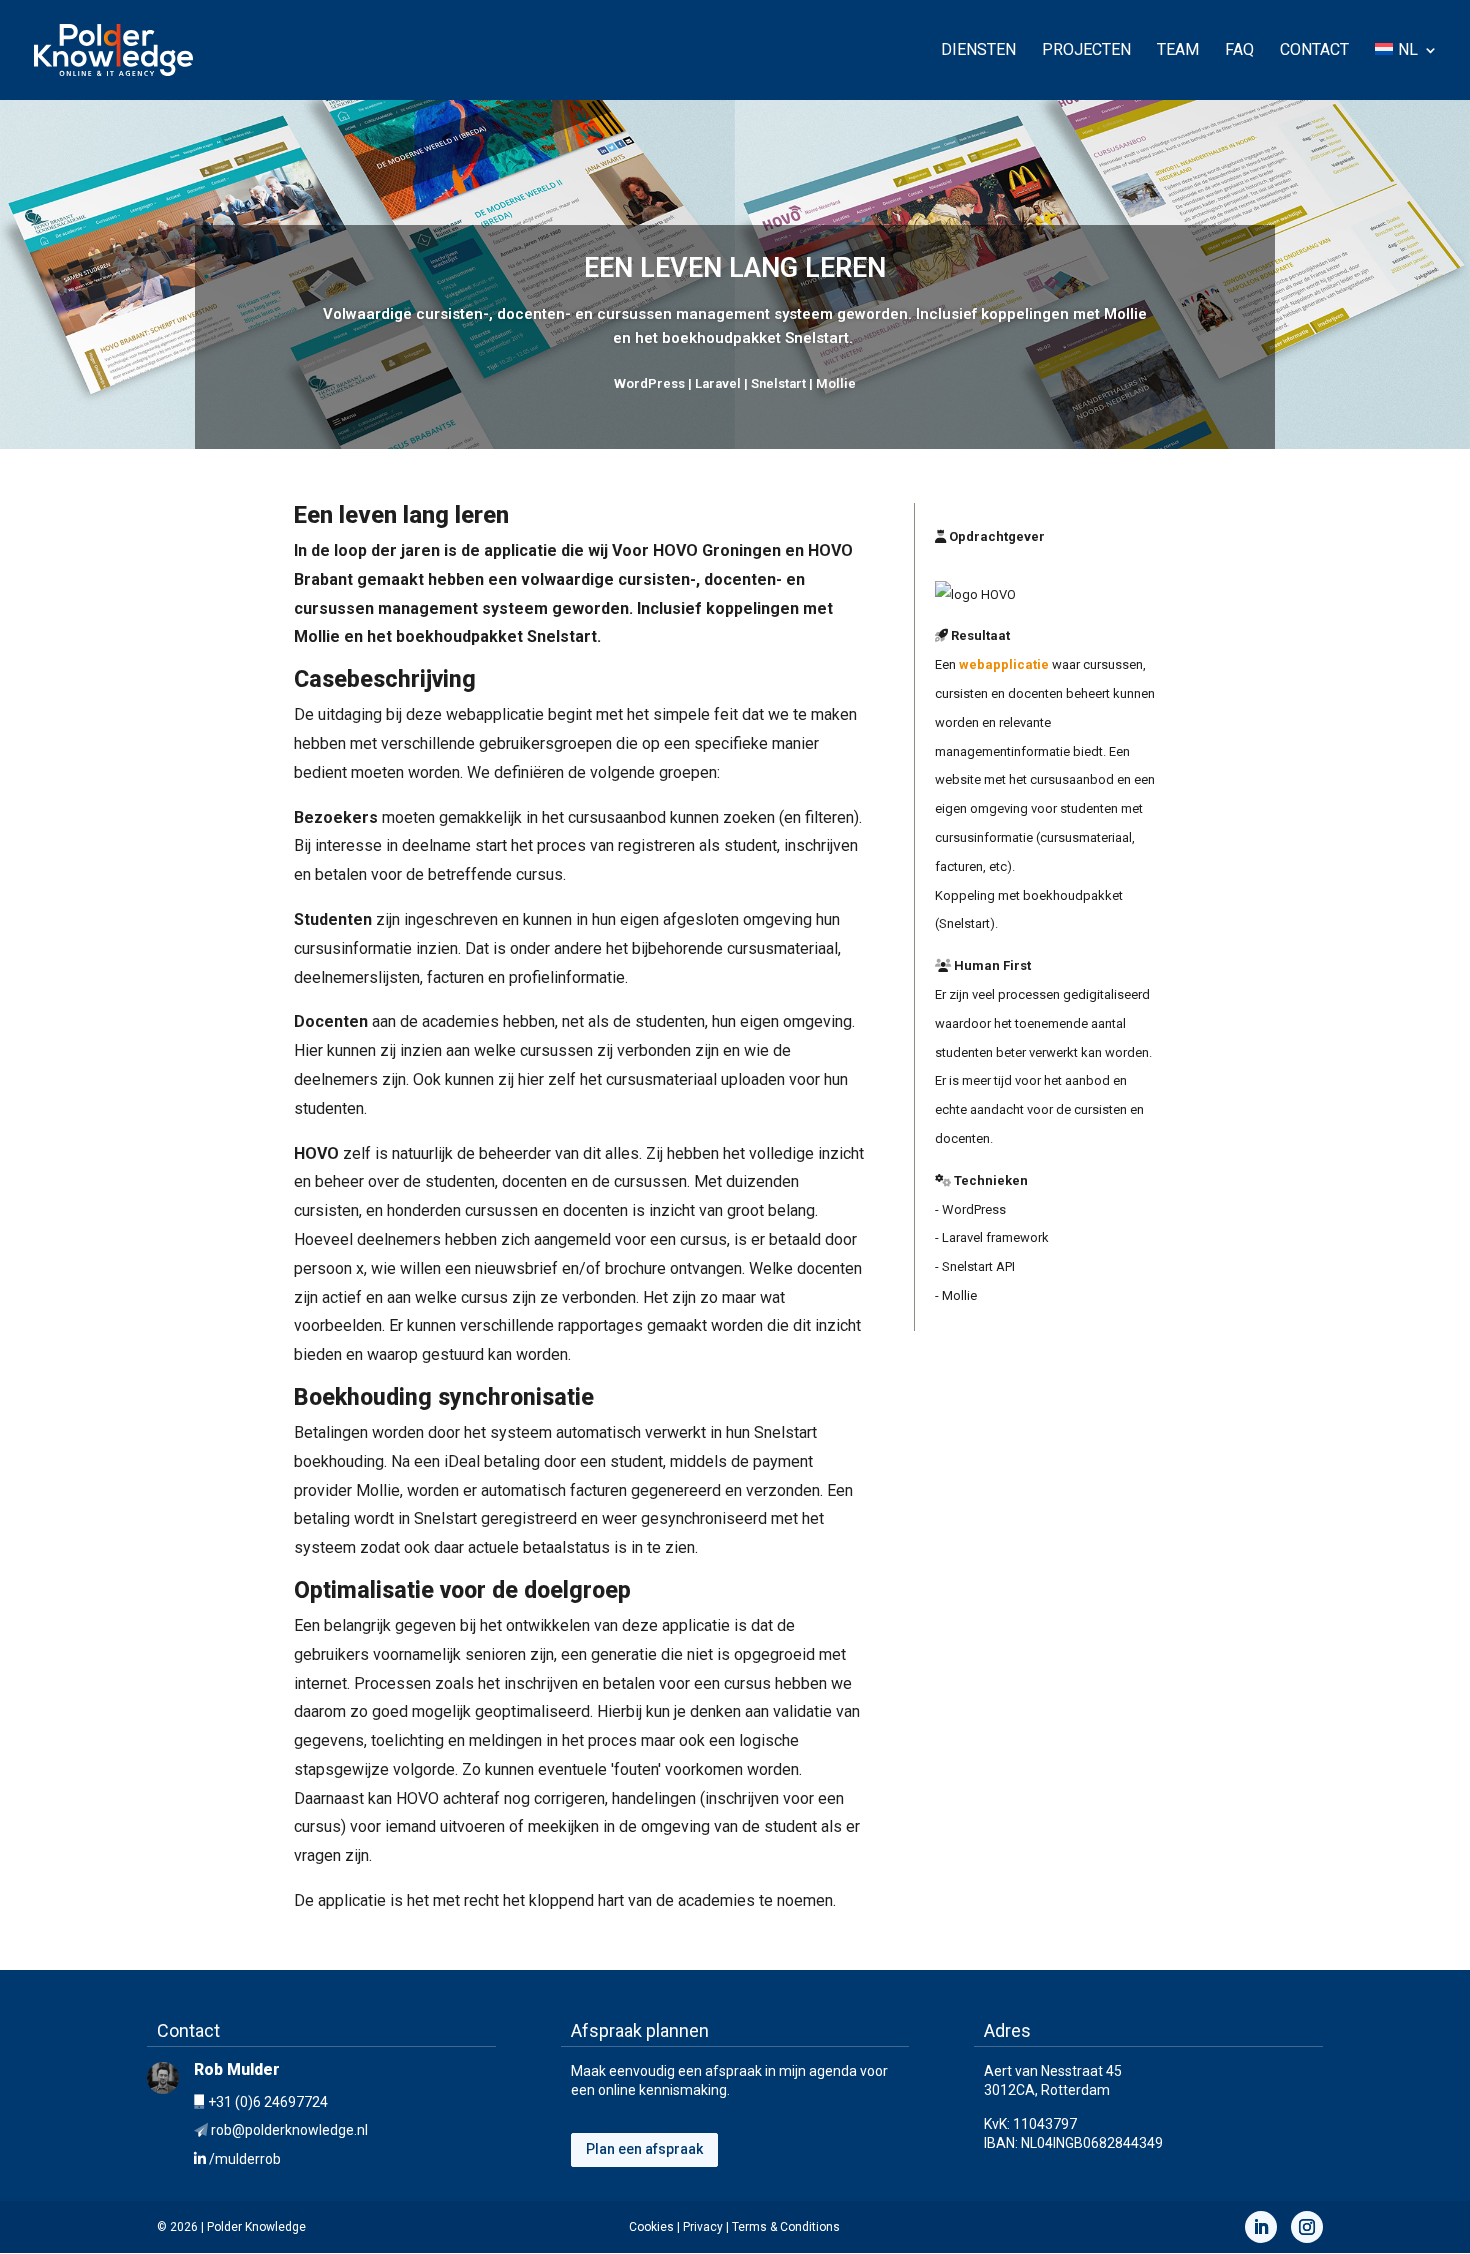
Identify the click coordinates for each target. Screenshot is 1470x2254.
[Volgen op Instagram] (1307, 2227)
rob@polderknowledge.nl (289, 2130)
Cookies (651, 2227)
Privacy (703, 2227)
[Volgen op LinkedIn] (1261, 2227)
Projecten (1086, 51)
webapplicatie (1004, 664)
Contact (1314, 51)
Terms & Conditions (786, 2227)
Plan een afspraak (644, 2149)
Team (1178, 51)
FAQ (1239, 51)
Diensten (978, 51)
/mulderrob (245, 2159)
